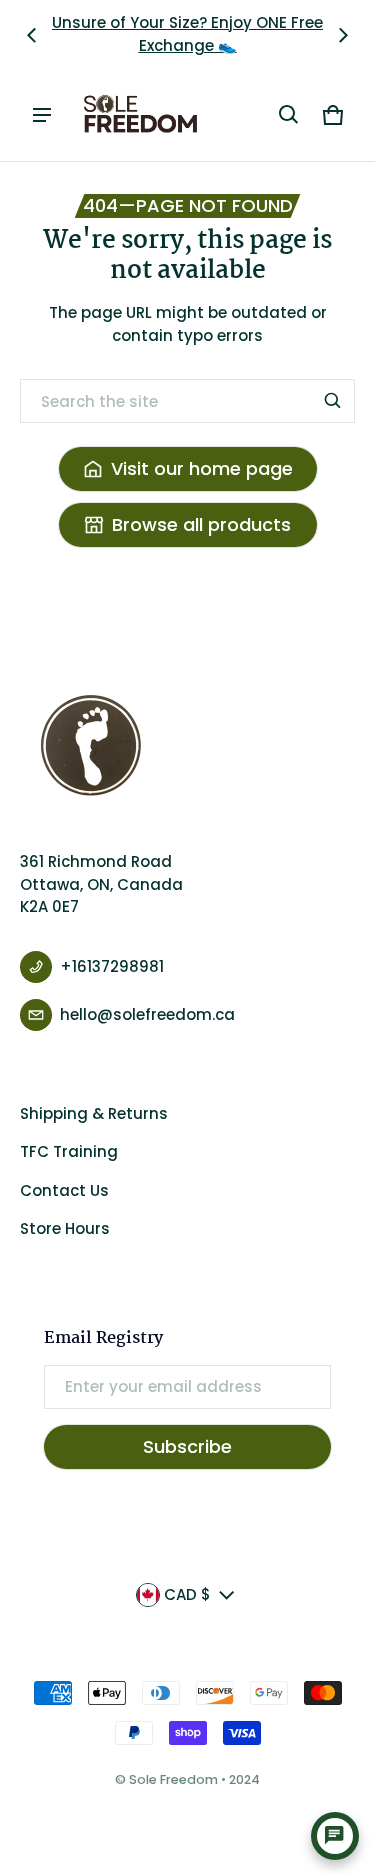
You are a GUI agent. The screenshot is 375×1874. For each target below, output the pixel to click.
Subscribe (187, 1446)
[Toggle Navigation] (42, 115)
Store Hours (65, 1228)
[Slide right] (343, 35)
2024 (244, 1779)
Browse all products (201, 524)
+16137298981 (112, 966)
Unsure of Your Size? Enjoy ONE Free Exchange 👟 (187, 34)
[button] (289, 115)
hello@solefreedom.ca (147, 1014)
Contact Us (64, 1190)
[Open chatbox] (335, 1836)
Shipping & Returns (94, 1113)
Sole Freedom (173, 1779)
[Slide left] (32, 35)
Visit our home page (202, 468)
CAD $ (187, 1594)
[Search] (333, 401)
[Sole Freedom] (141, 115)
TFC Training (69, 1151)
